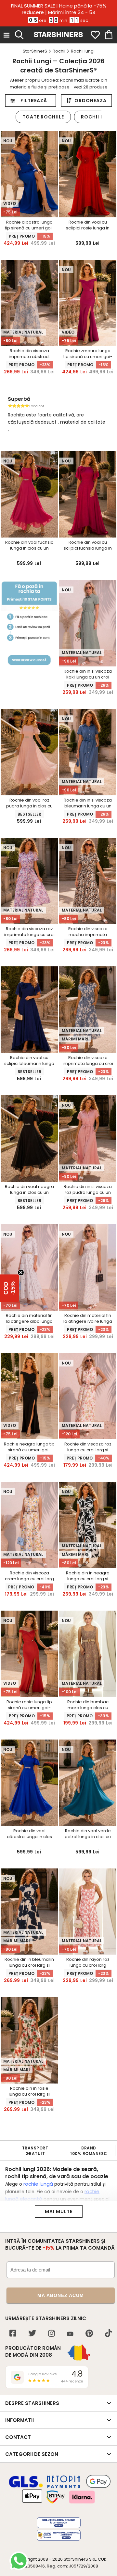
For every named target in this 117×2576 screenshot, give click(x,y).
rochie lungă (38, 2184)
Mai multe (59, 2211)
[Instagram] (52, 2334)
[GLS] (26, 2487)
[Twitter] (32, 2334)
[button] (9, 1288)
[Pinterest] (89, 2334)
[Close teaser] (21, 1272)
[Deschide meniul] (6, 35)
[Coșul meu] (108, 35)
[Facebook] (13, 2334)
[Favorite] (95, 35)
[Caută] (19, 34)
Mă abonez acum (61, 2295)
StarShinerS (76, 2559)
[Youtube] (70, 2334)
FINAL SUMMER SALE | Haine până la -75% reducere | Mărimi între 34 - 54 (59, 9)
